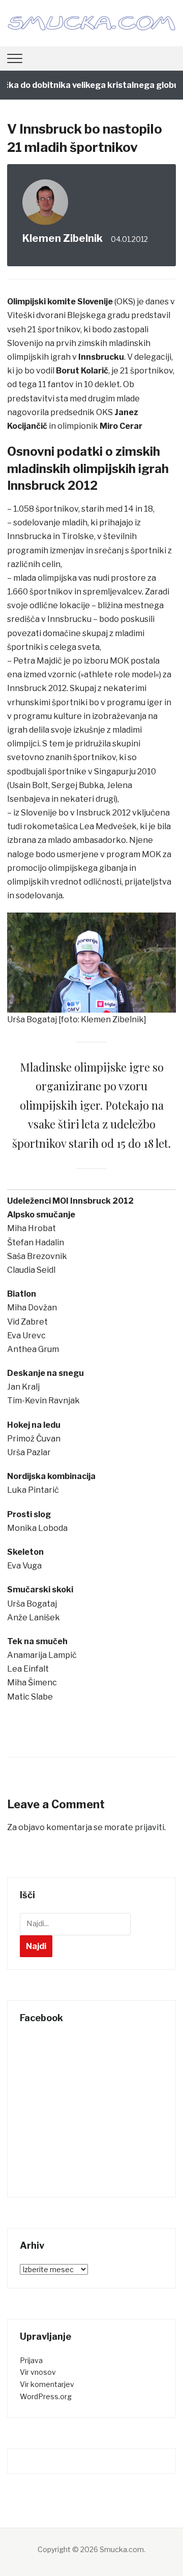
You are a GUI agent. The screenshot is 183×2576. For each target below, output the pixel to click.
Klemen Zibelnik (63, 238)
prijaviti (149, 1827)
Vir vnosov (38, 2372)
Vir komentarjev (47, 2384)
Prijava (31, 2360)
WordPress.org (46, 2396)
